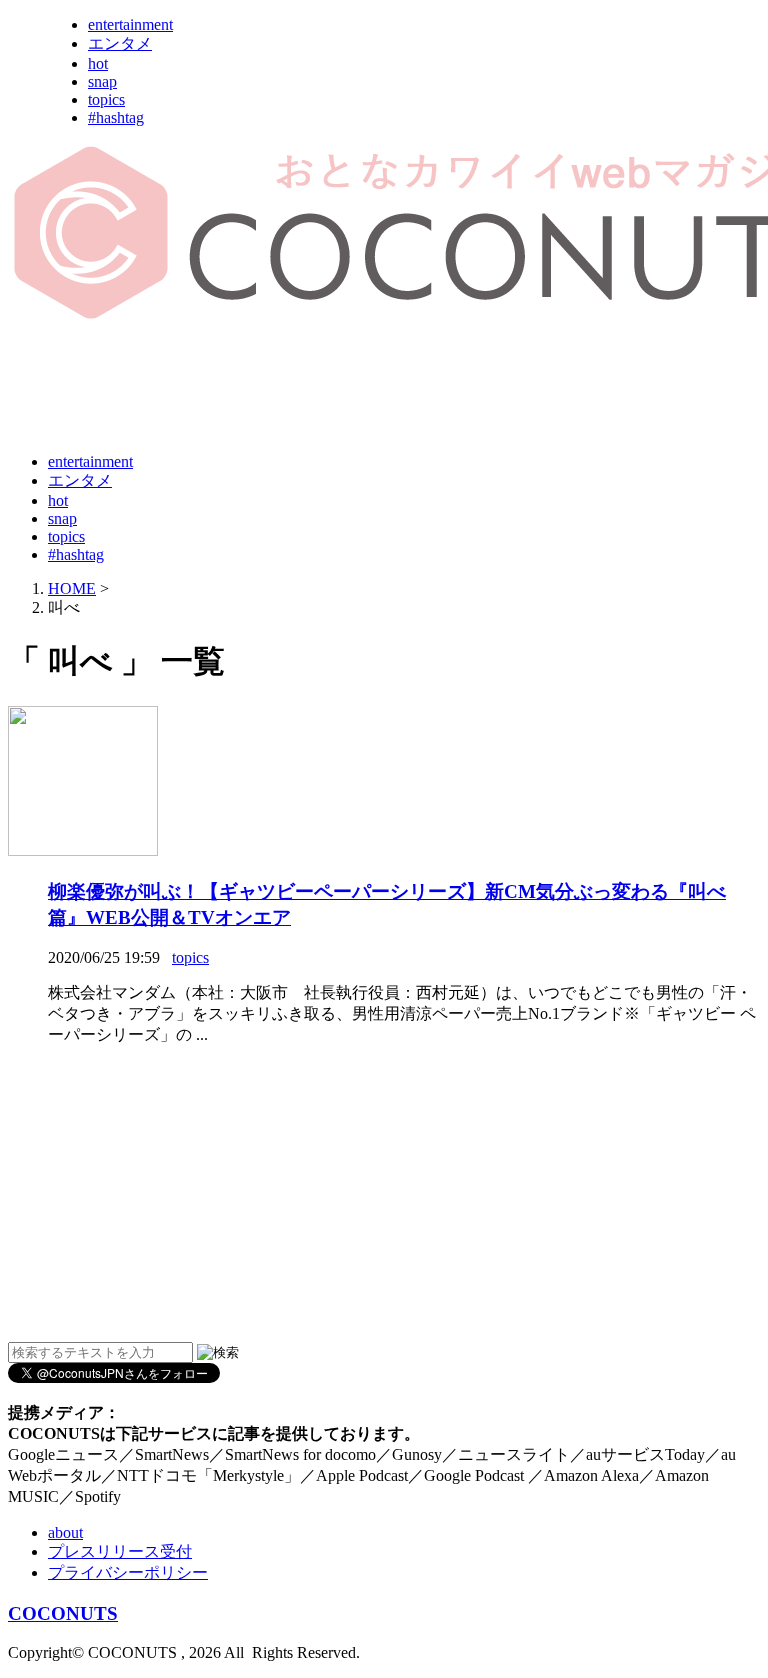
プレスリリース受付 (120, 1551)
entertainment (130, 24)
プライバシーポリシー (128, 1572)
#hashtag (116, 117)
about (65, 1532)
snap (102, 81)
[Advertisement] (372, 388)
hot (98, 63)
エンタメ (120, 43)
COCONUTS (63, 1613)
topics (106, 99)
